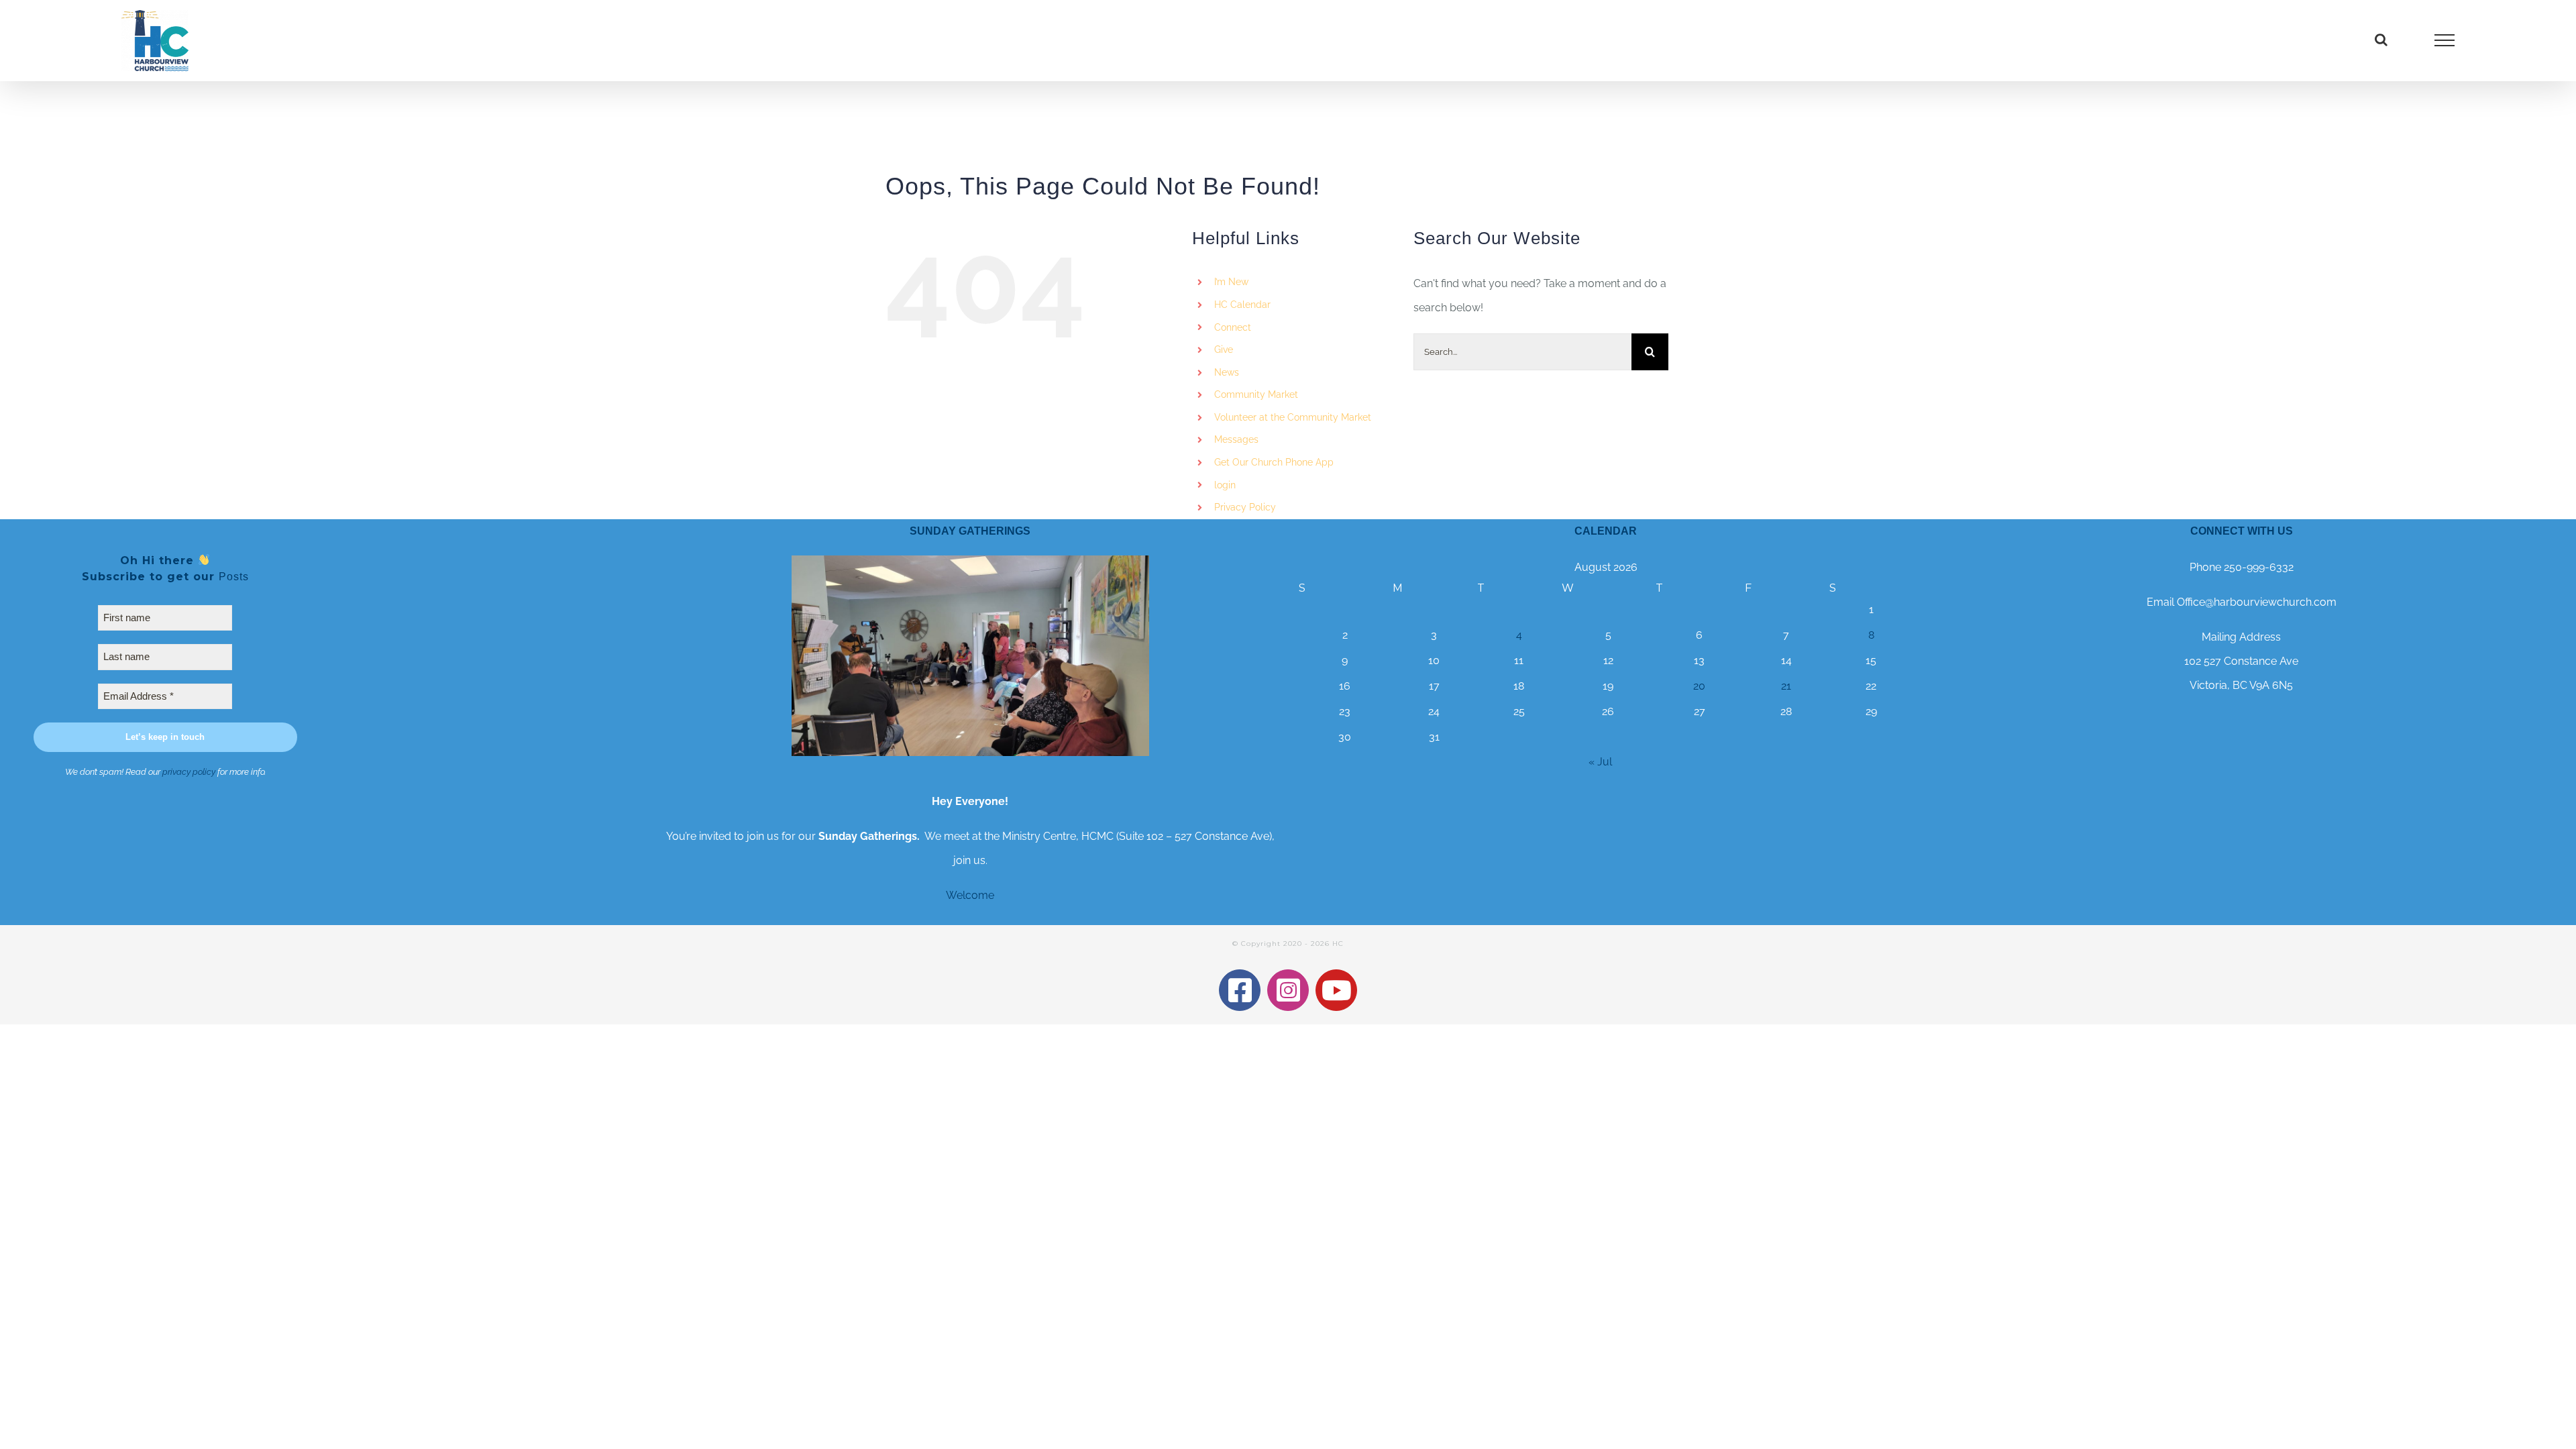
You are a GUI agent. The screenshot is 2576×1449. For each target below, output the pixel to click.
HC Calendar (1242, 305)
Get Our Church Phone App (1274, 462)
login (1225, 485)
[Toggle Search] (2381, 40)
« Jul (1600, 762)
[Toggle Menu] (2445, 40)
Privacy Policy (1245, 507)
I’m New (1231, 282)
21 (1786, 686)
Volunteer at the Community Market (1293, 417)
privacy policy (189, 772)
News (1227, 372)
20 (1699, 686)
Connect (1233, 327)
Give (1224, 350)
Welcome (970, 895)
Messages (1236, 439)
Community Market (1256, 394)
